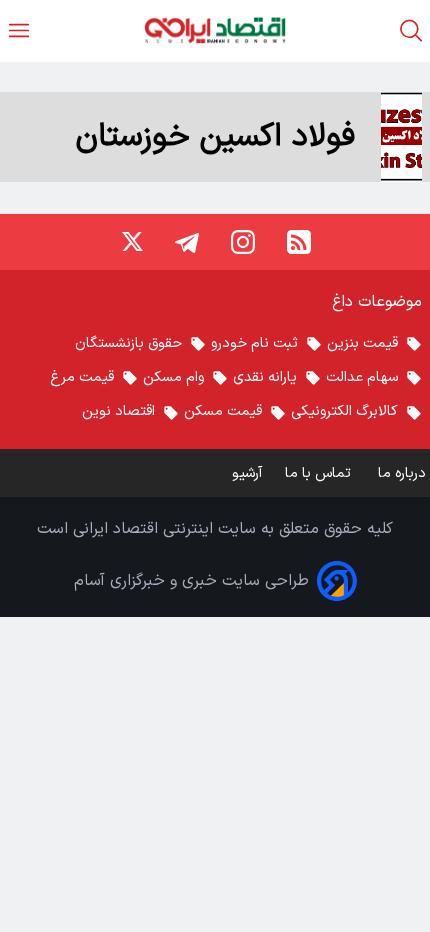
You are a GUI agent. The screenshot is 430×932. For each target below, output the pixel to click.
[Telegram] (187, 242)
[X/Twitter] (131, 242)
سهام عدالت (362, 377)
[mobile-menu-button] (19, 30)
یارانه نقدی (265, 377)
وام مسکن (173, 377)
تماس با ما (320, 473)
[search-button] (411, 30)
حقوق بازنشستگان (128, 343)
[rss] (299, 242)
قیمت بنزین (362, 343)
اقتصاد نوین (118, 411)
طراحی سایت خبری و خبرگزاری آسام (191, 581)
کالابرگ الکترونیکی (344, 411)
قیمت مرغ (82, 377)
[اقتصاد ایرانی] (215, 30)
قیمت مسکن (223, 411)
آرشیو (247, 473)
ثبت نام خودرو (254, 343)
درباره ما (404, 473)
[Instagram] (243, 242)
